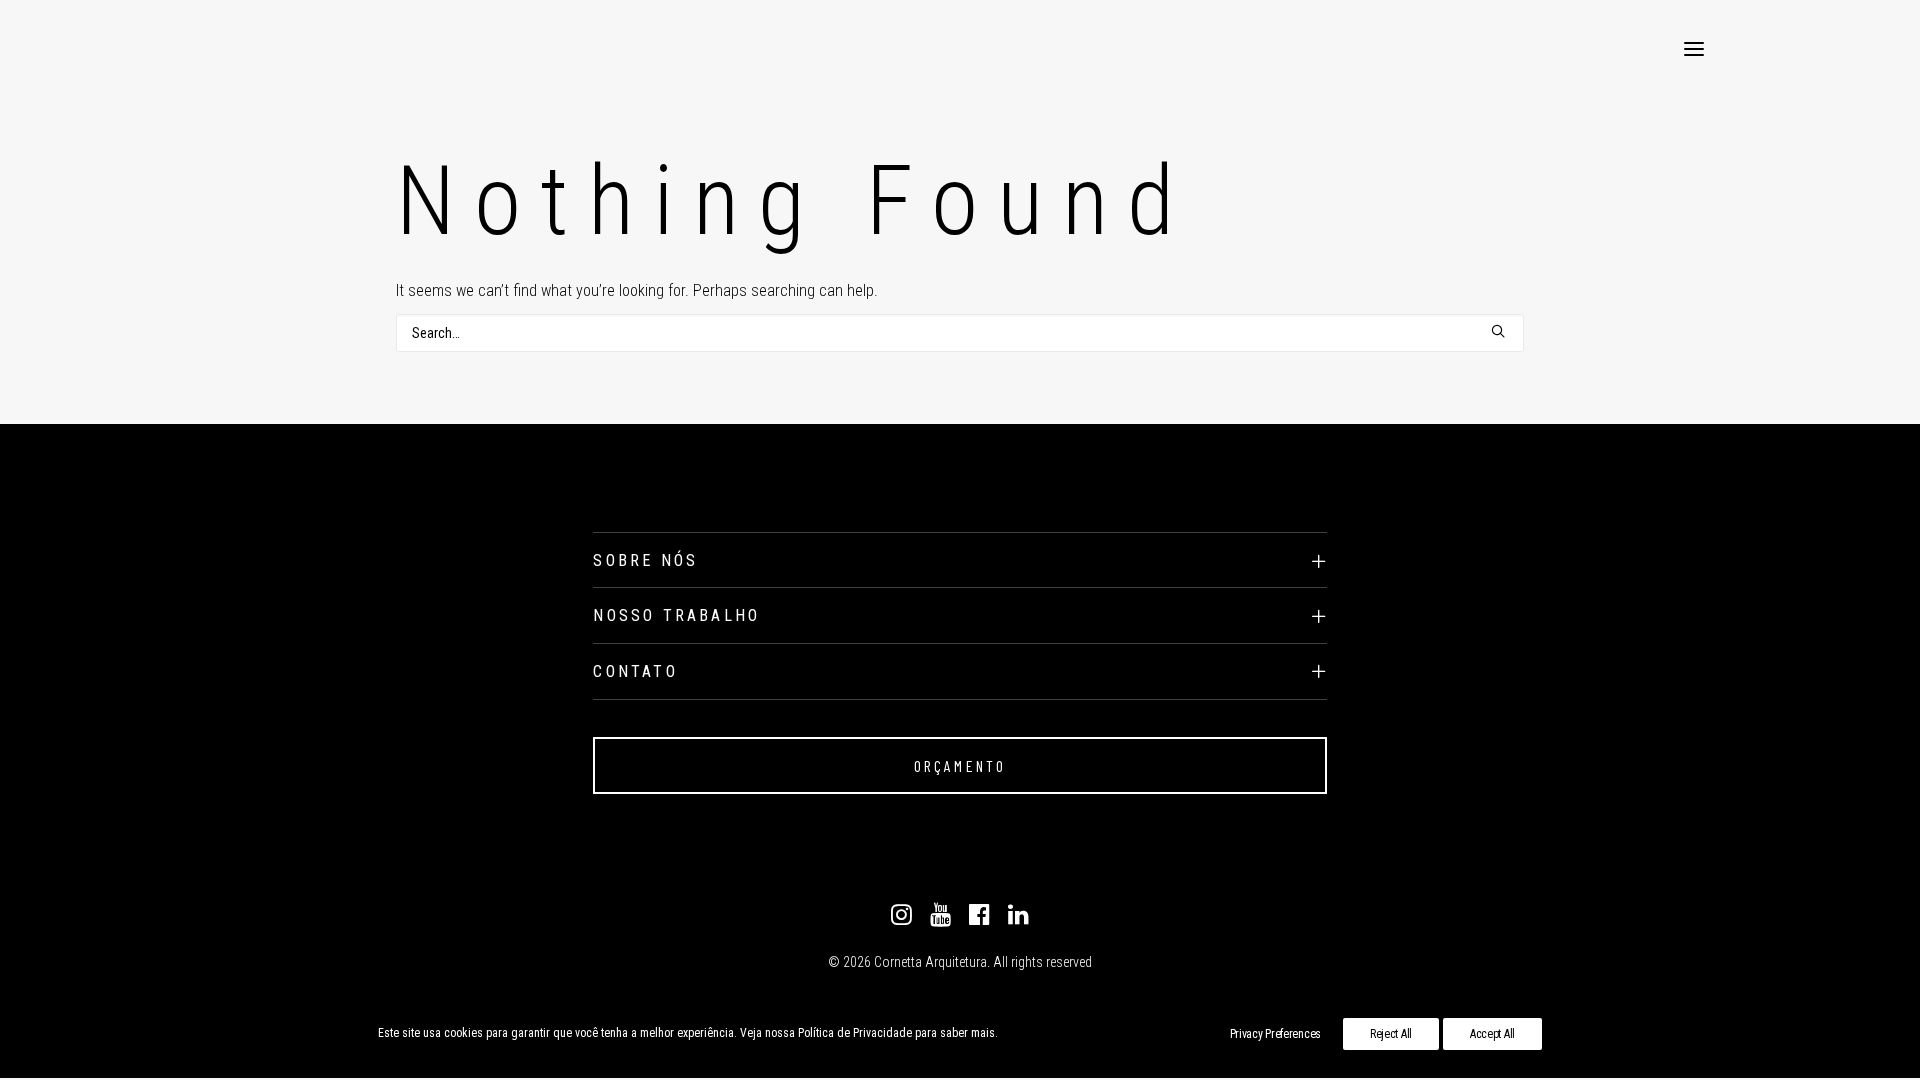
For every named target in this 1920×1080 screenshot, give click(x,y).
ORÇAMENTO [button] (960, 765)
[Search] (960, 333)
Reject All (1391, 1034)
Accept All (1492, 1034)
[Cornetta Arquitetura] (217, 49)
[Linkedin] (1018, 920)
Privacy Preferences (1275, 1034)
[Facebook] (979, 920)
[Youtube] (940, 920)
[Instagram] (901, 920)
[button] (1694, 49)
